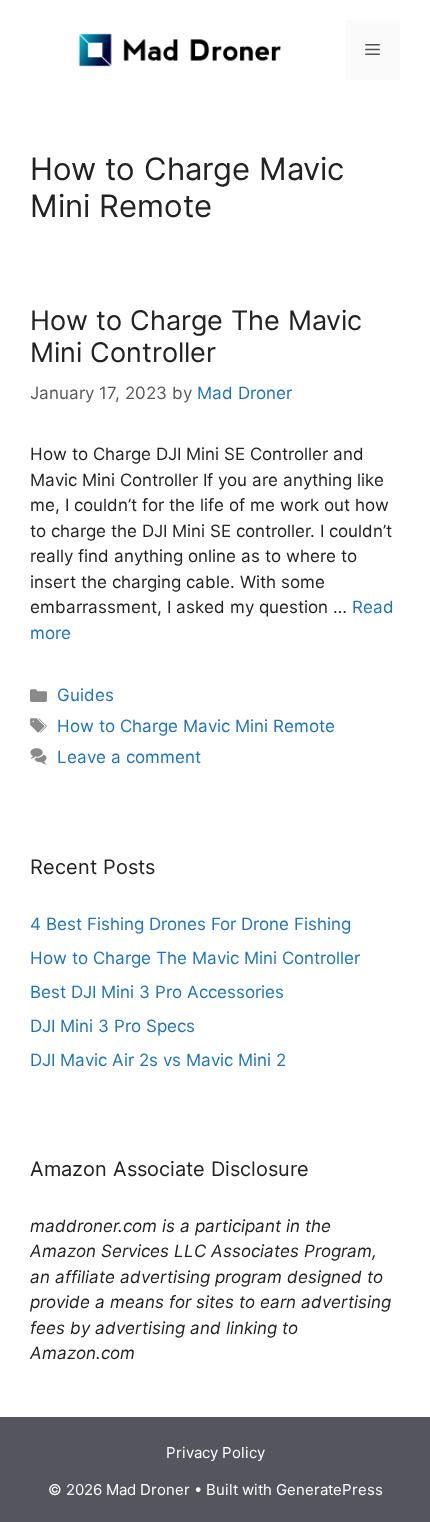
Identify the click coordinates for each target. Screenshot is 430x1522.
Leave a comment (129, 757)
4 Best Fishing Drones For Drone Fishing (190, 924)
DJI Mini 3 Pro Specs (112, 1026)
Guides (85, 695)
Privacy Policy (215, 1452)
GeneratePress (329, 1489)
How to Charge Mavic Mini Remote (196, 726)
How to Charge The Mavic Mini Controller (196, 336)
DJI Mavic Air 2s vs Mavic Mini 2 (158, 1060)
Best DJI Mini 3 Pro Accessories (157, 992)
